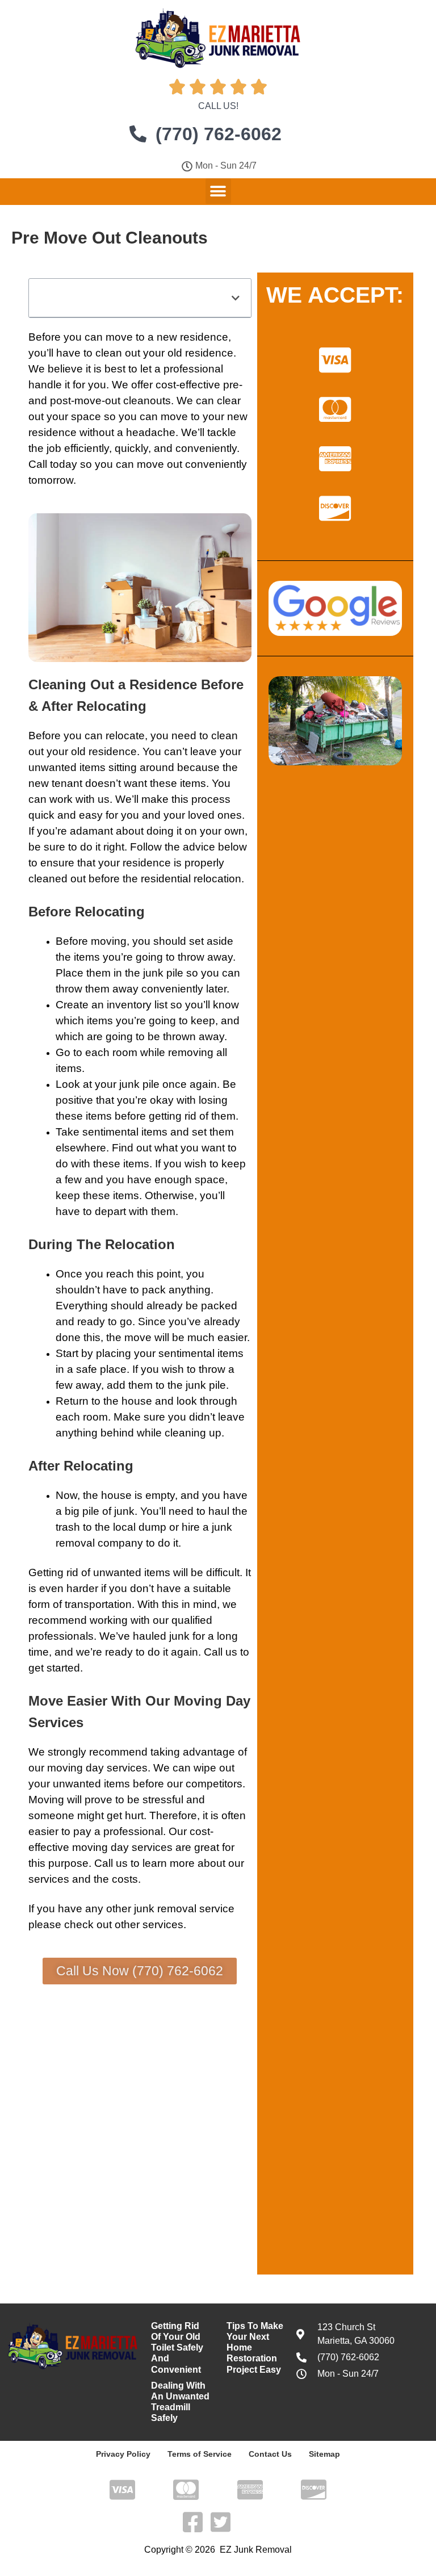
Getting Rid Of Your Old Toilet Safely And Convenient (177, 2348)
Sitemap (324, 2454)
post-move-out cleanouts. (112, 401)
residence (113, 751)
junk (153, 973)
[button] (218, 191)
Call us (221, 1652)
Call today (53, 464)
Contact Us (270, 2454)
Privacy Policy (123, 2454)
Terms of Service (200, 2454)
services (163, 1924)
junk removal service (184, 1909)
